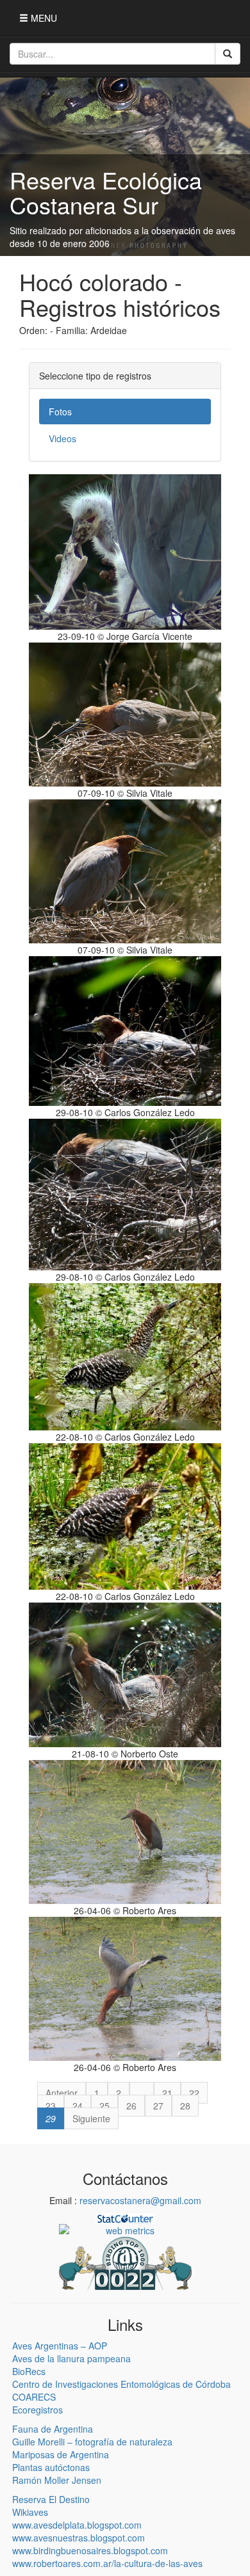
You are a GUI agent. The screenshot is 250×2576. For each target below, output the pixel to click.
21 (167, 2093)
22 (194, 2093)
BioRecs (29, 2371)
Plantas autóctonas (51, 2467)
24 (78, 2106)
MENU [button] (43, 18)
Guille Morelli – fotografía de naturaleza (92, 2442)
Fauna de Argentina (53, 2429)
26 (131, 2106)
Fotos (60, 412)
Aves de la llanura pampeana (71, 2358)
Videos (63, 438)
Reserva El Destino (51, 2499)
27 (158, 2106)
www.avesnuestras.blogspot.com (79, 2538)
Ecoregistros (37, 2410)
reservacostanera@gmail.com (140, 2200)
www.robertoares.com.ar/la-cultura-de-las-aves (107, 2563)
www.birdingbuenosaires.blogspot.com (90, 2550)
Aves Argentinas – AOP (60, 2346)
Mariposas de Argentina (61, 2454)
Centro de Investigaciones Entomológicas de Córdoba (121, 2384)
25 (104, 2106)
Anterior (62, 2093)
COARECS (34, 2397)
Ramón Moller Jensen (57, 2480)
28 (185, 2106)
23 (51, 2106)
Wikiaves (30, 2512)
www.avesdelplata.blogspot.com (77, 2525)
